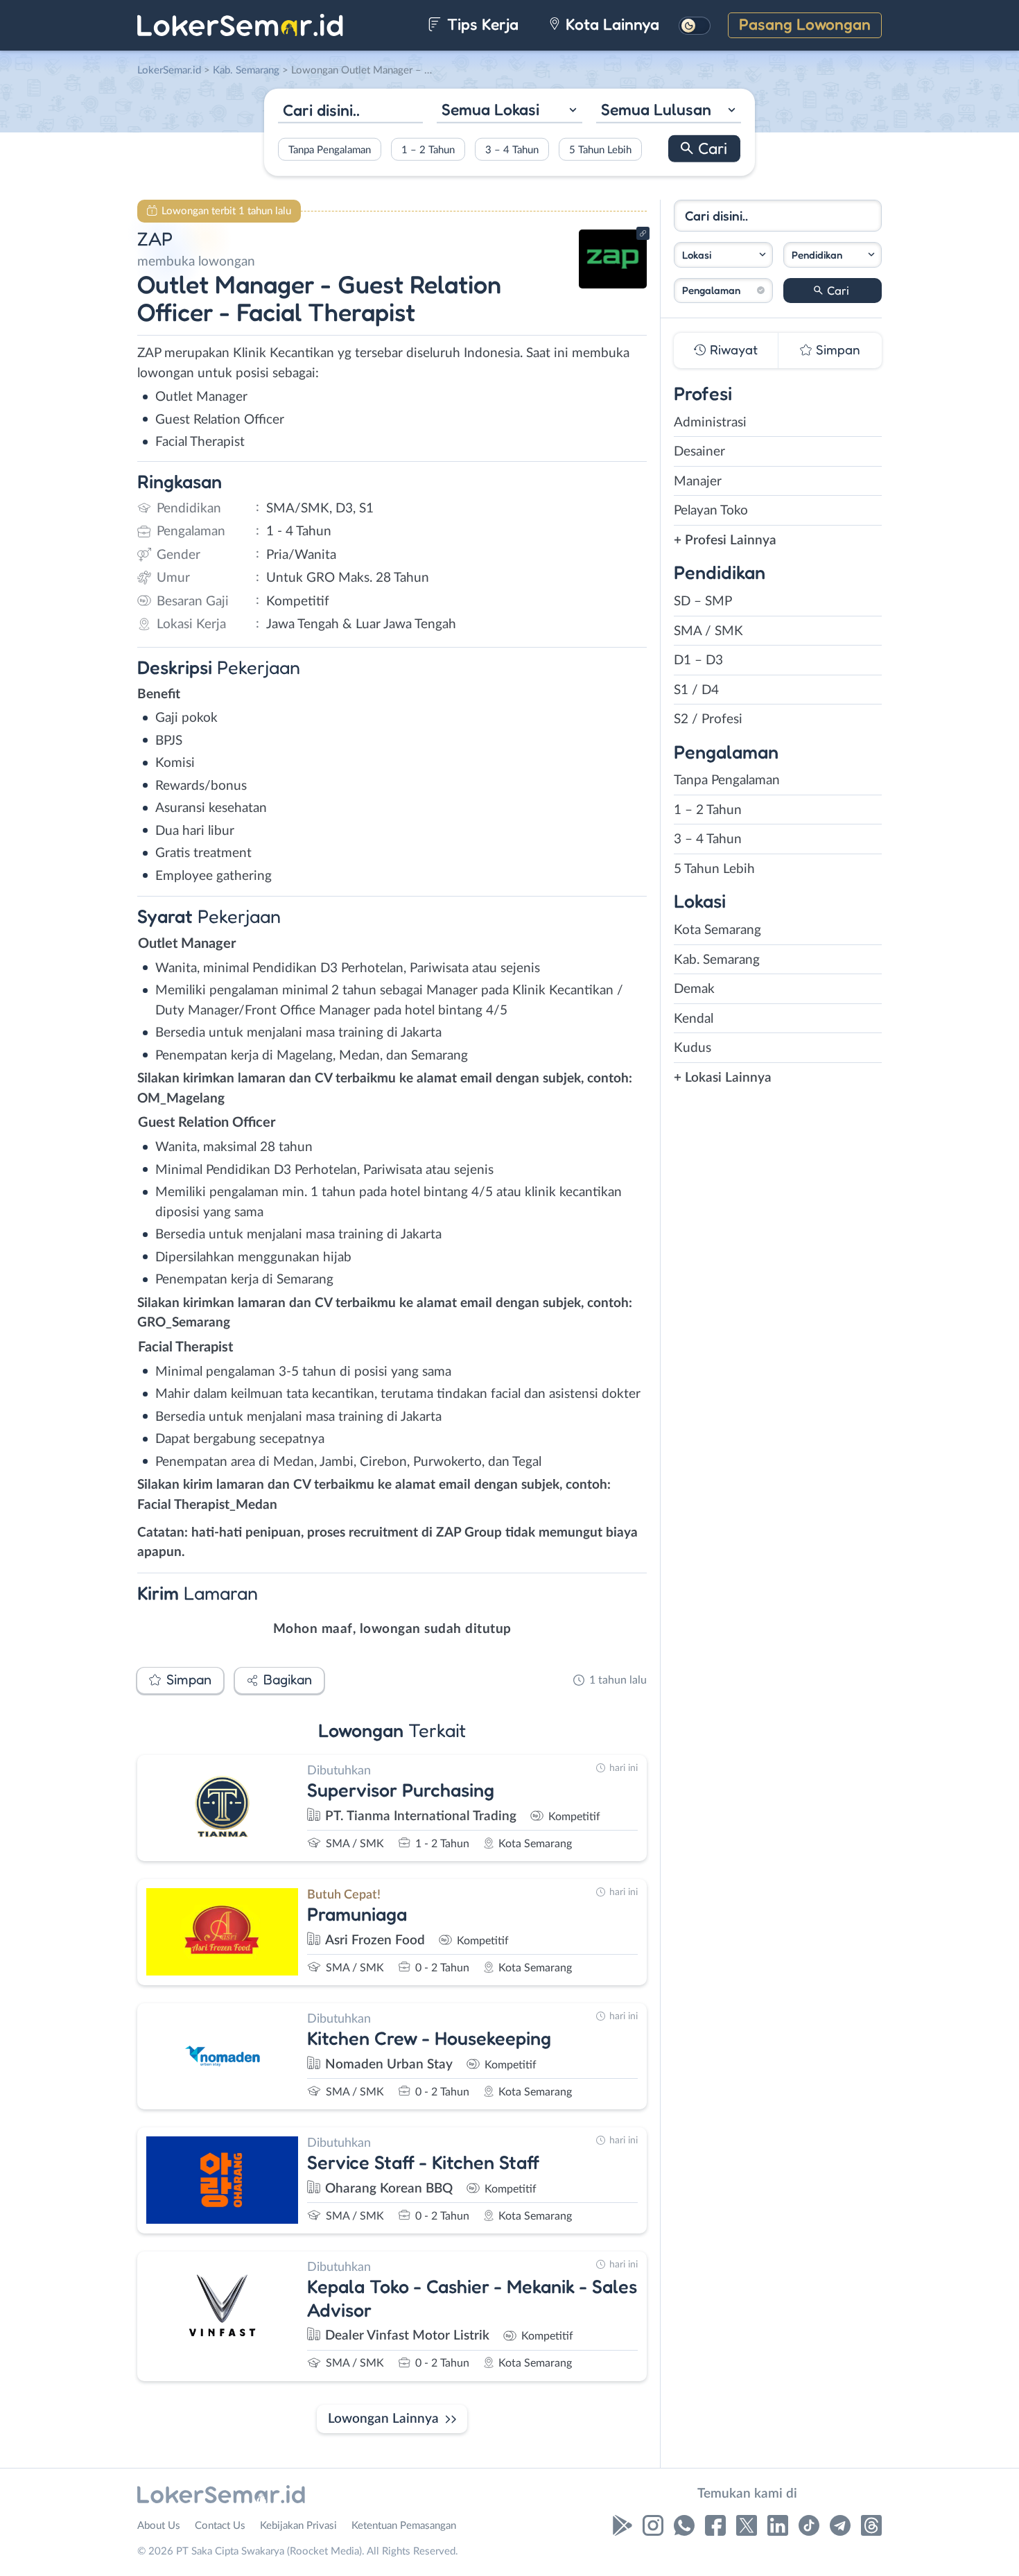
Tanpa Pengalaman (330, 149)
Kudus (693, 1048)
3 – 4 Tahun (512, 149)
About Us (159, 2526)
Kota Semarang (717, 930)
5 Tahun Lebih (600, 149)
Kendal (694, 1019)
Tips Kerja (481, 24)
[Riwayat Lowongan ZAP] (613, 285)
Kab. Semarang (717, 960)
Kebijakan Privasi (298, 2526)
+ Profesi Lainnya (725, 541)
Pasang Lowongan (805, 24)
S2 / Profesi (708, 719)
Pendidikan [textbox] (817, 255)
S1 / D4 (696, 690)
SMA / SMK (708, 631)
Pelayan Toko (711, 511)
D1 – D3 (698, 660)
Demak (694, 989)
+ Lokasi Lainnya (723, 1078)
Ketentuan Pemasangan (404, 2526)
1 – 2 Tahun (428, 149)
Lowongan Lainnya (383, 2419)
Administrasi (710, 423)
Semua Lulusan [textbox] (656, 109)
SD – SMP (703, 602)
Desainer (699, 452)
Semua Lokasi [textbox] (490, 109)
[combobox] (509, 111)
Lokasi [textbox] (697, 255)
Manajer (698, 482)
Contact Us (220, 2526)
